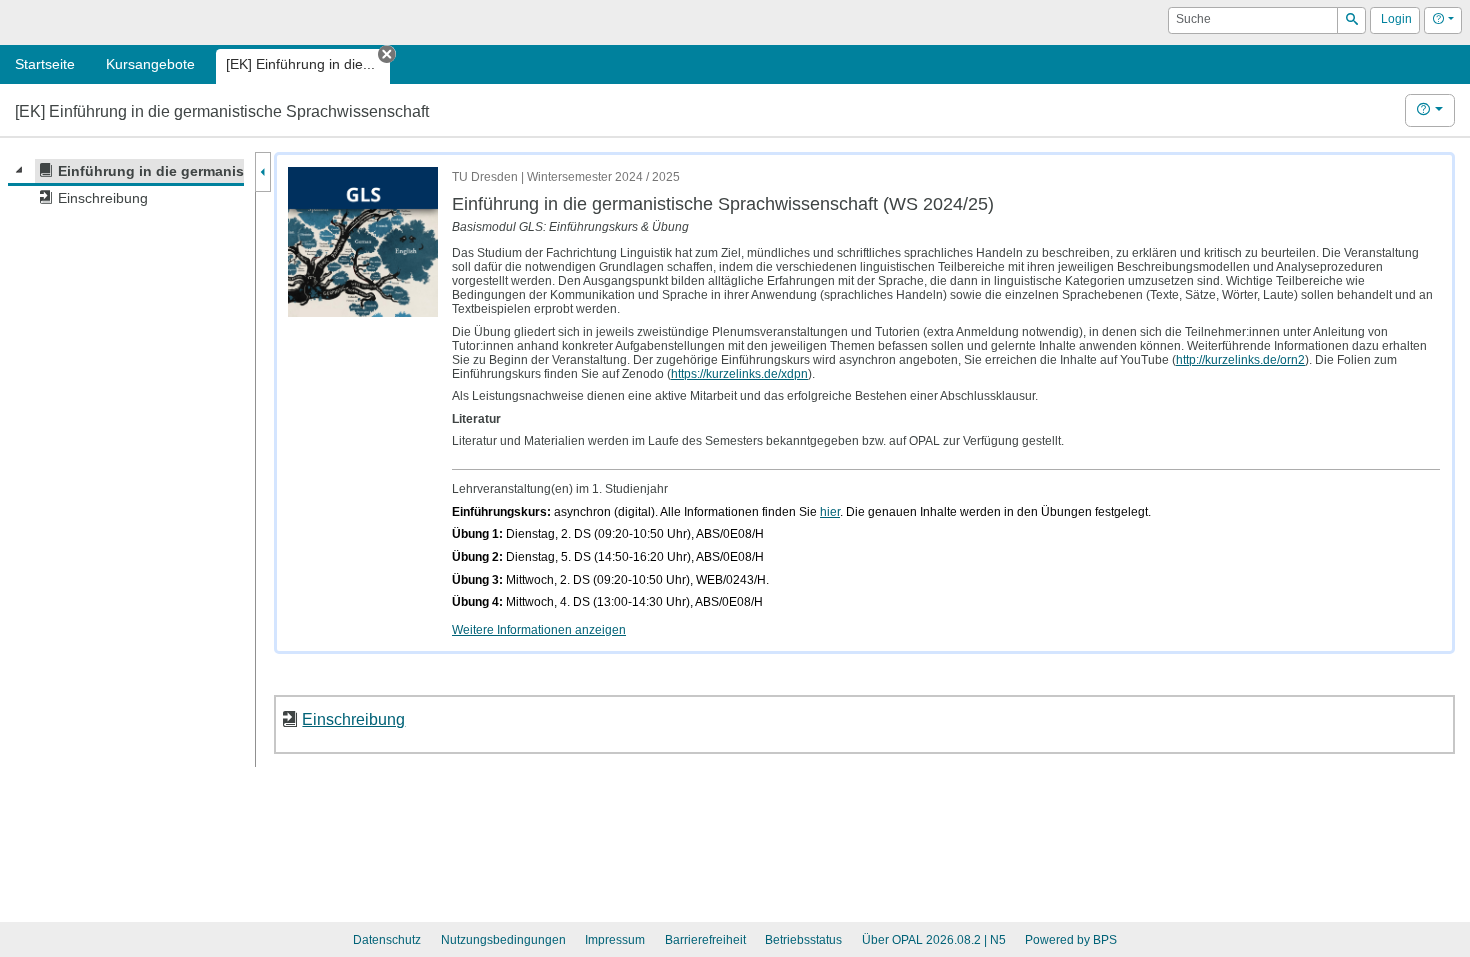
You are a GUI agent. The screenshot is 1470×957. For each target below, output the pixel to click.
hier (830, 512)
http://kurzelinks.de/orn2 (1240, 360)
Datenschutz (387, 940)
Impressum (615, 940)
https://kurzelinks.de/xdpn (739, 374)
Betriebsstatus (803, 940)
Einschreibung (353, 719)
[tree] (126, 185)
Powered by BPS (1071, 940)
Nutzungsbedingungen (503, 940)
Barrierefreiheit (705, 940)
